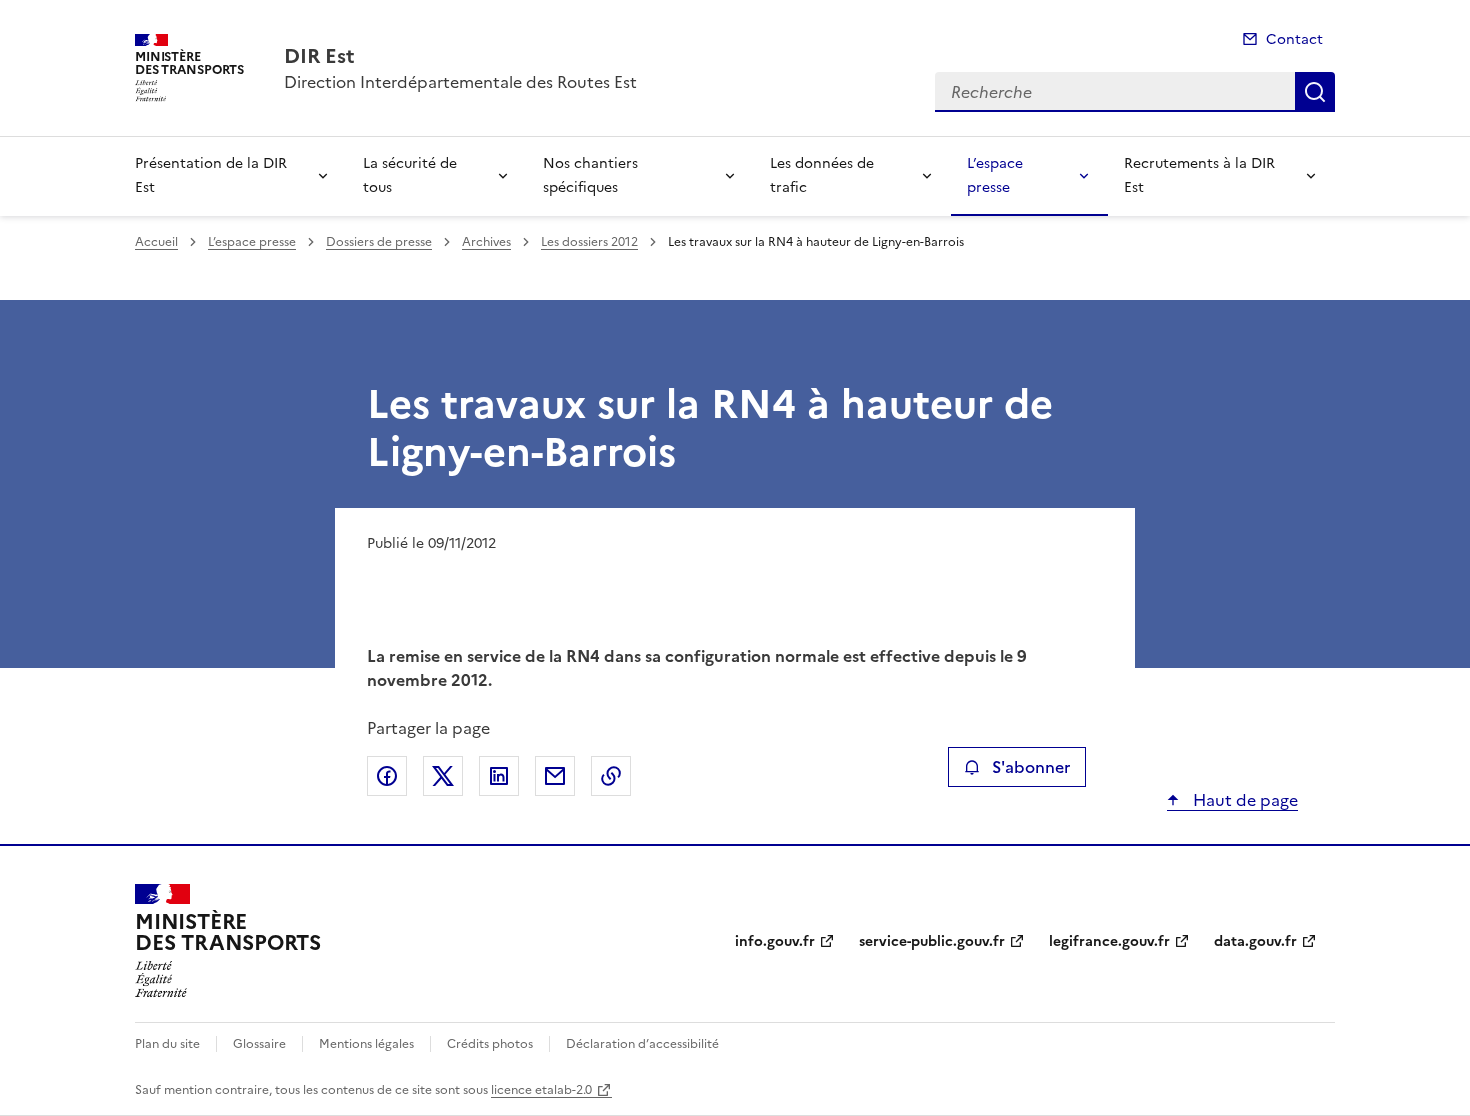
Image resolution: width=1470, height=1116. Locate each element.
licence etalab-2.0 (541, 1090)
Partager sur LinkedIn (499, 776)
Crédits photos (490, 1044)
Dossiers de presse (379, 242)
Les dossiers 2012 (589, 242)
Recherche (1315, 92)
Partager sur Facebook (387, 776)
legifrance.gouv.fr (1109, 941)
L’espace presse (995, 175)
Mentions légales (366, 1044)
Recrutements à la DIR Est (1199, 175)
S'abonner (1031, 767)
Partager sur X (443, 776)
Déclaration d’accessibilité (642, 1044)
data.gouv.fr (1255, 941)
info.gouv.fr (775, 941)
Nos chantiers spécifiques (590, 175)
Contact (1294, 39)
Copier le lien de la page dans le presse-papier (611, 776)
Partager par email (555, 776)
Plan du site (167, 1044)
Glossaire (259, 1044)
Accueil (156, 242)
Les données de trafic (822, 175)
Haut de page (1243, 800)
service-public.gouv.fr (932, 941)
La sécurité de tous (410, 175)
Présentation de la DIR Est (211, 175)
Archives (486, 242)
